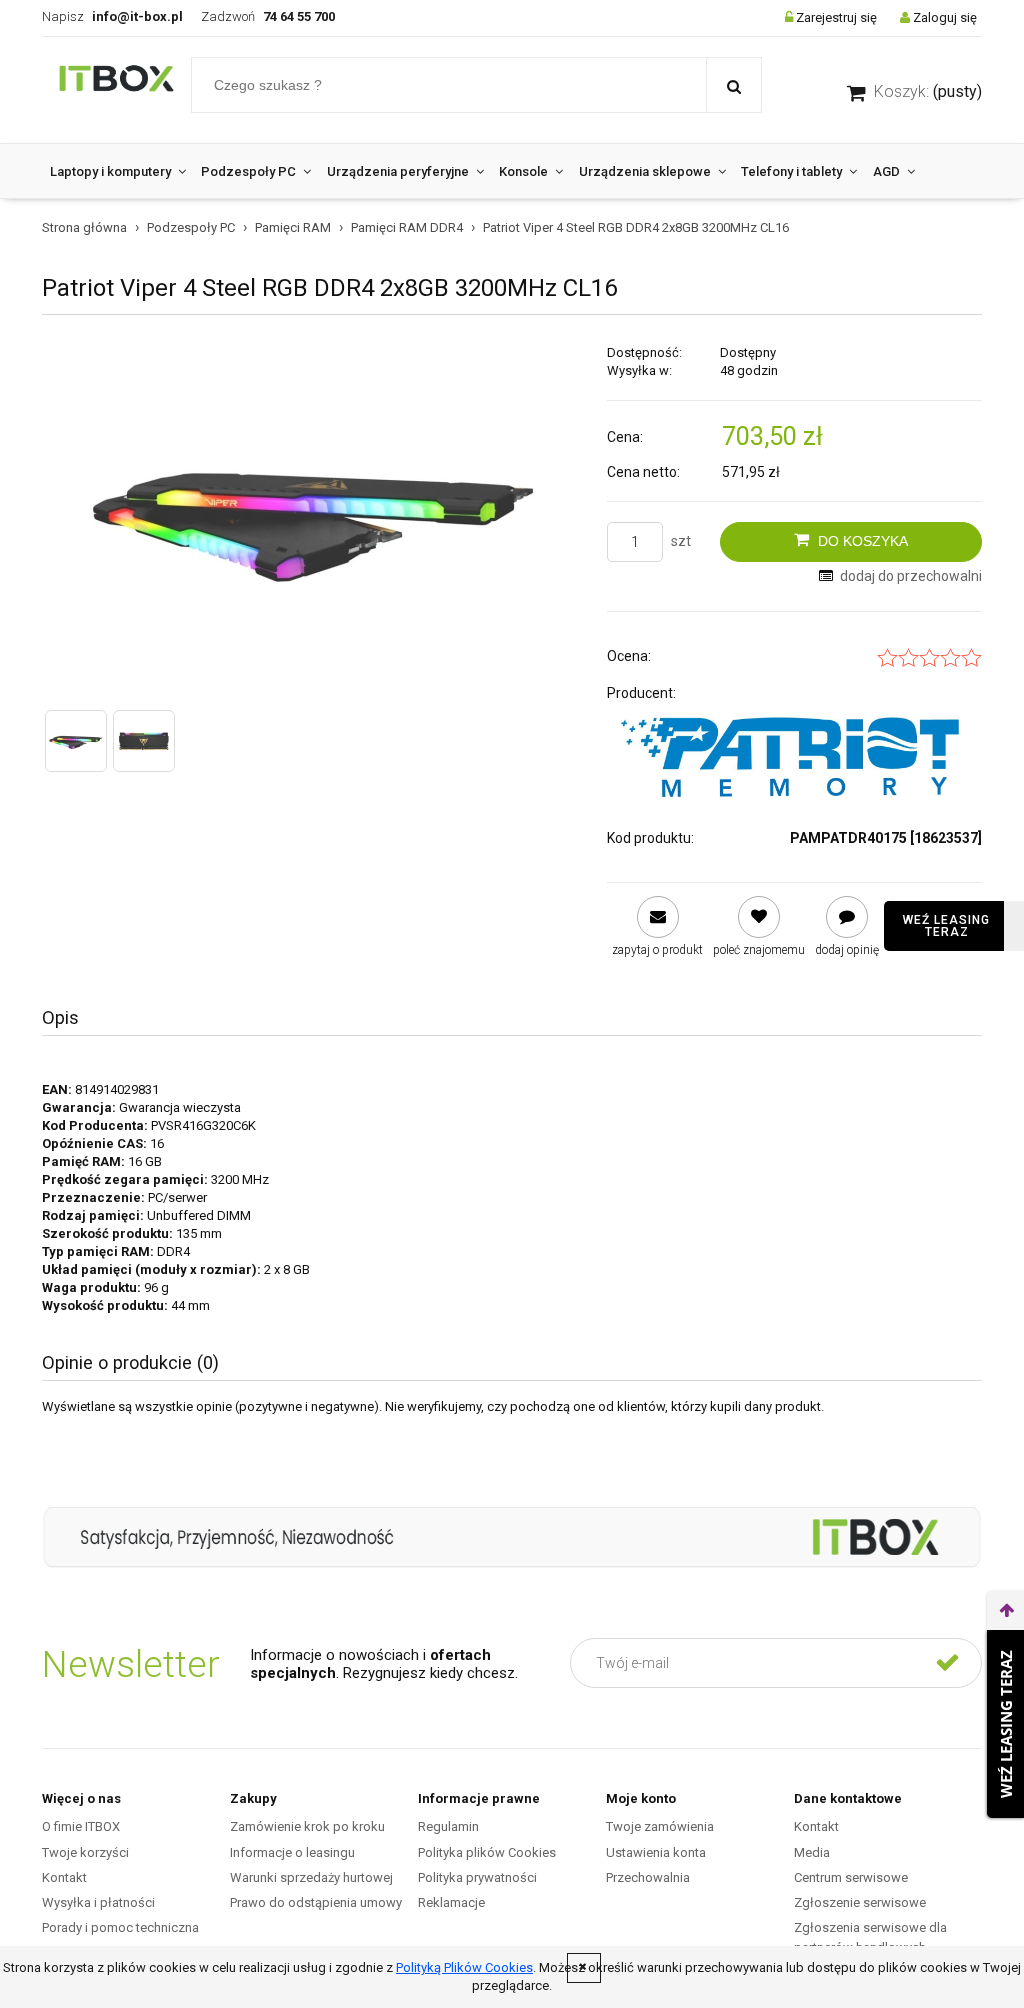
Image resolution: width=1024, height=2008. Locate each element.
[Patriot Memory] (794, 757)
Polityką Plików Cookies (464, 1967)
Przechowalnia (648, 1877)
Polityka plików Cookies (487, 1852)
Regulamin (448, 1826)
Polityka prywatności (477, 1877)
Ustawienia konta (656, 1852)
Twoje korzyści (85, 1852)
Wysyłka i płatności (98, 1902)
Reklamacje (451, 1902)
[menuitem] (117, 171)
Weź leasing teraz (946, 926)
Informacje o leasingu (292, 1852)
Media (812, 1852)
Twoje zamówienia (660, 1826)
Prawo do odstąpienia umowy (316, 1902)
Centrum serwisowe (851, 1877)
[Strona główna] (116, 90)
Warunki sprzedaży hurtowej (311, 1877)
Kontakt (64, 1877)
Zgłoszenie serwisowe (860, 1902)
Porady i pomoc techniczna (120, 1927)
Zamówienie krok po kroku (307, 1826)
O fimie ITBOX (81, 1826)
